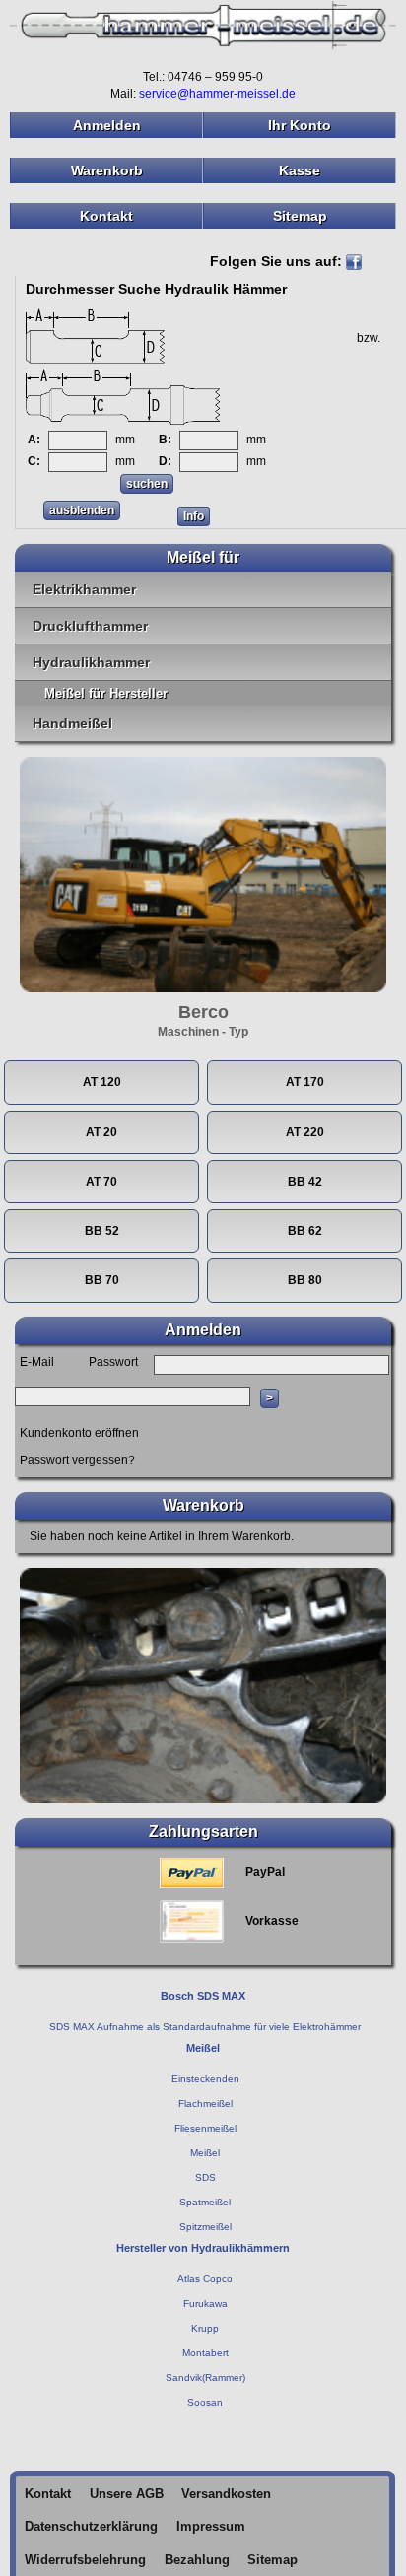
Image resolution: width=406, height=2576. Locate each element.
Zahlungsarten (203, 1831)
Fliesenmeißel (205, 2128)
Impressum (211, 2526)
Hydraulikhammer (91, 662)
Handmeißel (72, 723)
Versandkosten (226, 2494)
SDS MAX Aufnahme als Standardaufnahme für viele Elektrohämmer (205, 2027)
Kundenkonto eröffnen (79, 1433)
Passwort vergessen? (77, 1460)
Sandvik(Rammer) (205, 2377)
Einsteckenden (205, 2079)
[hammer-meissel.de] (203, 25)
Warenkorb (107, 170)
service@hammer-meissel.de (217, 94)
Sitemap (300, 216)
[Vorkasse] (192, 1921)
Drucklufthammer (90, 626)
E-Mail (37, 1362)
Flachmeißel (205, 2103)
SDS (205, 2177)
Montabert (205, 2353)
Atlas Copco (205, 2279)
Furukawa (205, 2304)
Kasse (300, 170)
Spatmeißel (205, 2202)
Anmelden (107, 125)
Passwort (113, 1362)
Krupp (205, 2328)
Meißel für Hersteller (106, 693)
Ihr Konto (300, 125)
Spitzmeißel (205, 2227)
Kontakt (106, 216)
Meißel (205, 2153)
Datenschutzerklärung (91, 2526)
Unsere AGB (127, 2494)
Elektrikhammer (84, 589)
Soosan (205, 2402)
